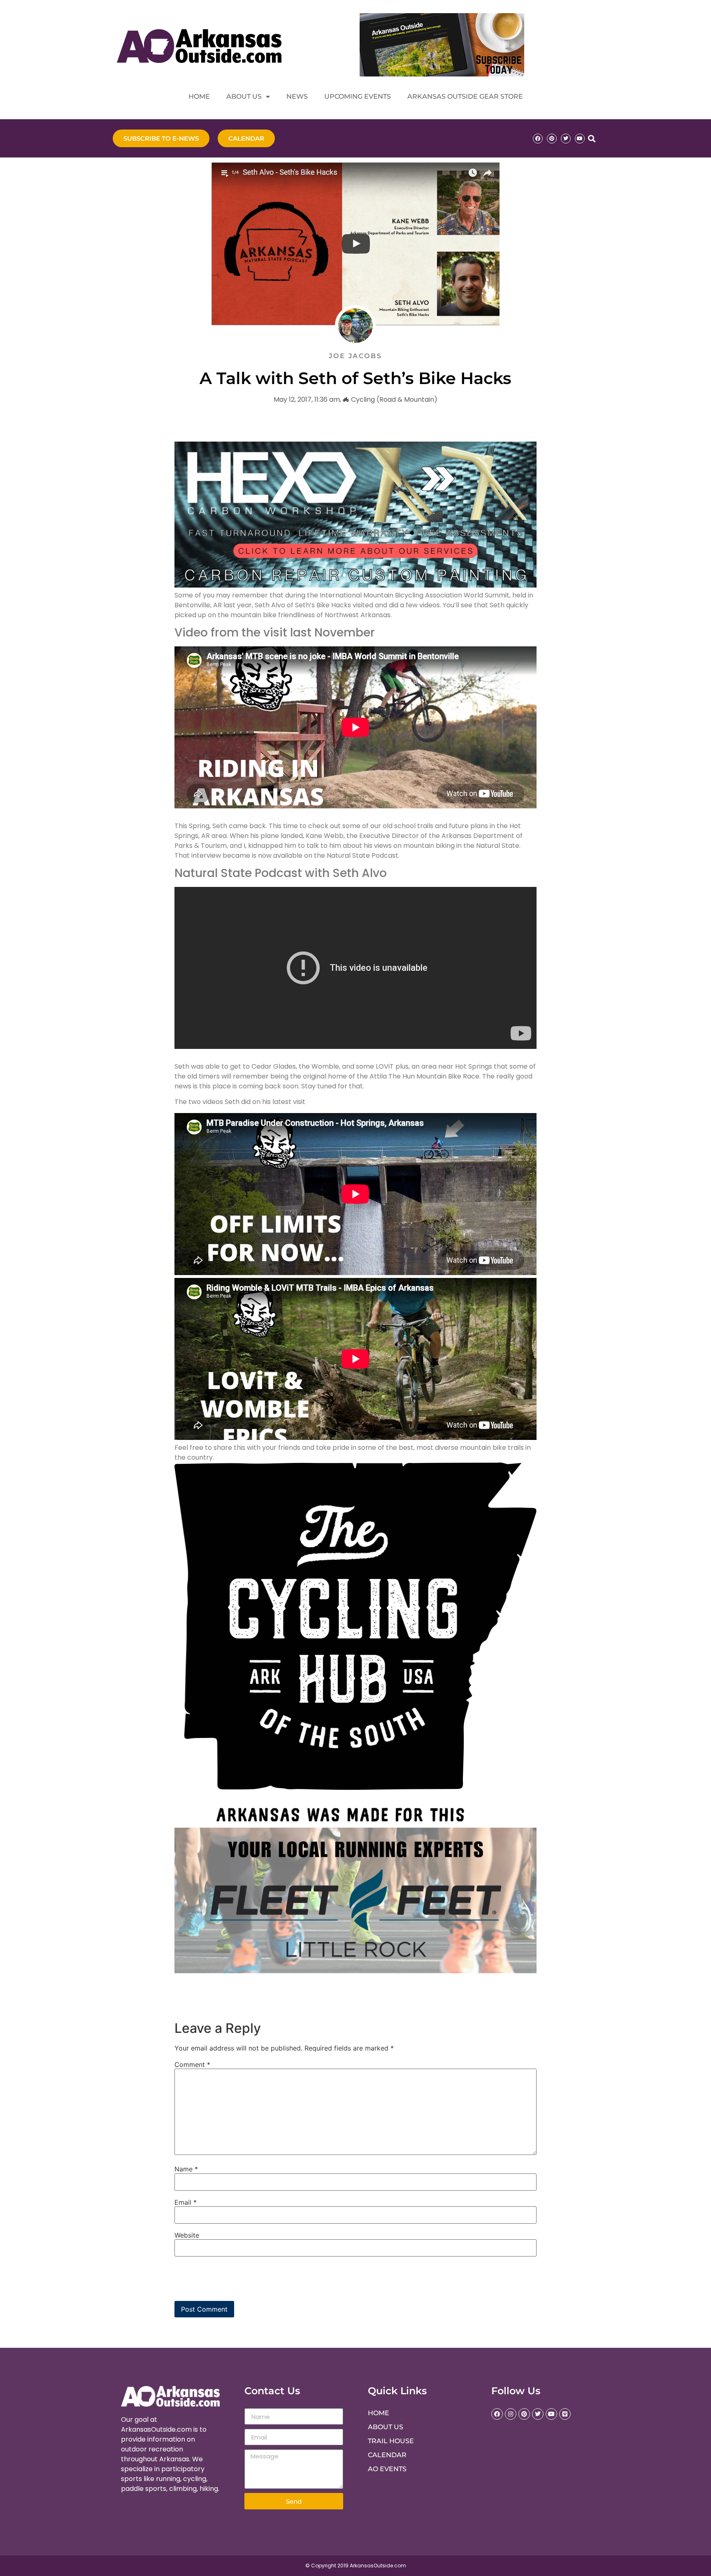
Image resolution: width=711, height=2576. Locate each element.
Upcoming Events (358, 96)
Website (187, 2235)
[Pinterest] (552, 139)
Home (199, 96)
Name (186, 2169)
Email (186, 2202)
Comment (192, 2065)
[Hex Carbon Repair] (355, 585)
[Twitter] (566, 139)
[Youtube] (580, 139)
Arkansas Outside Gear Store (465, 96)
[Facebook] (538, 139)
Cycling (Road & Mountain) (394, 399)
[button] (591, 138)
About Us (244, 96)
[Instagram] (511, 2414)
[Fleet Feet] (355, 1971)
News (297, 96)
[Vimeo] (565, 2414)
